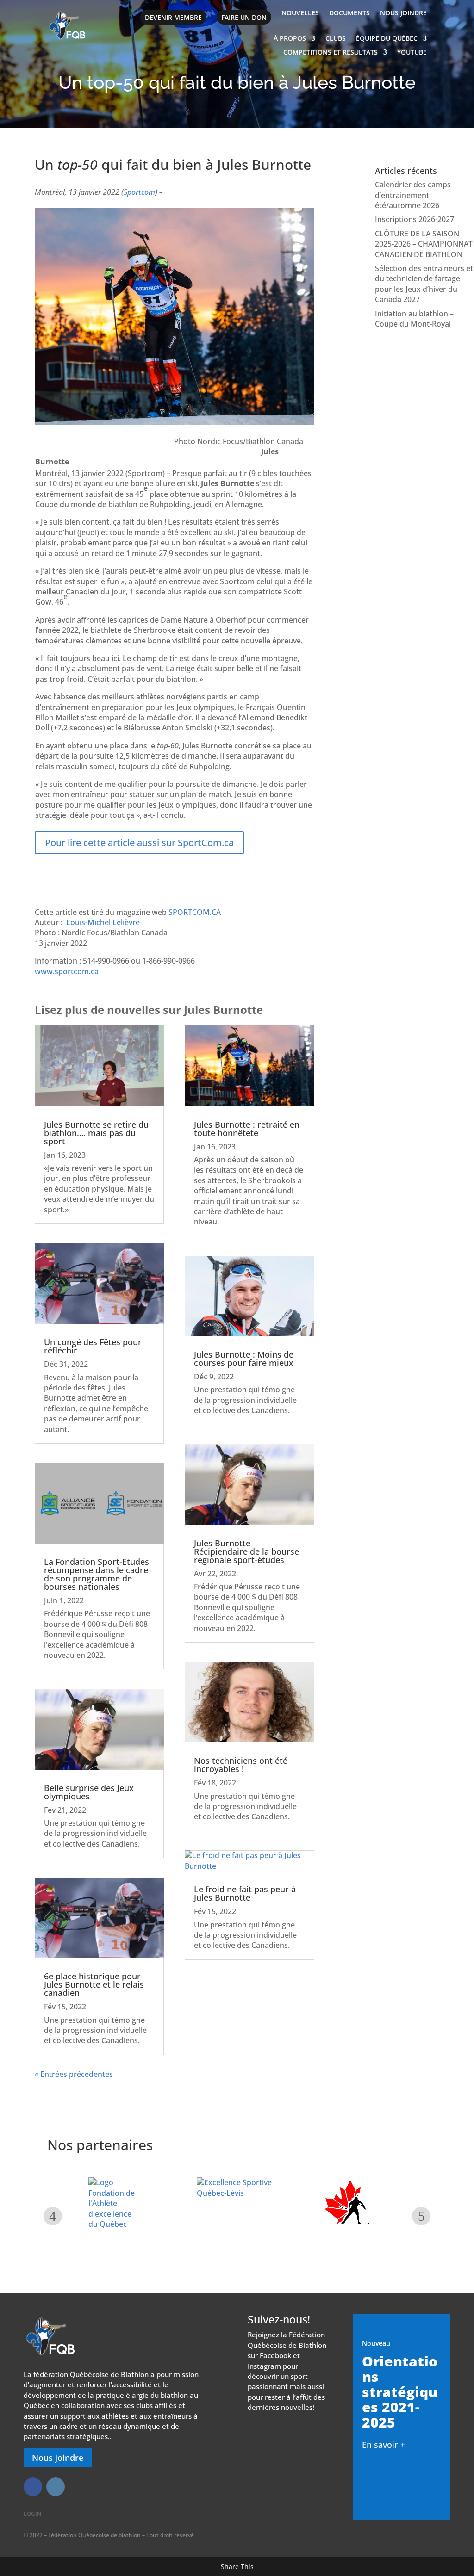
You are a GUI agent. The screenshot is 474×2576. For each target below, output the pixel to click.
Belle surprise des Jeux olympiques (89, 1792)
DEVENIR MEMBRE (173, 17)
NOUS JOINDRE (403, 13)
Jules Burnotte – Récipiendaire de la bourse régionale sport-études (246, 1551)
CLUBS (336, 39)
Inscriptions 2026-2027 (415, 219)
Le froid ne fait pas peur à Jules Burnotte (245, 1893)
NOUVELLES (300, 13)
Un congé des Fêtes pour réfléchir (93, 1346)
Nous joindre (58, 2458)
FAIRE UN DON (244, 17)
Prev (53, 2216)
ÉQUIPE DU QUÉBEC (387, 39)
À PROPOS (290, 39)
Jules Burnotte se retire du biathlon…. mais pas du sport (96, 1133)
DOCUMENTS (349, 13)
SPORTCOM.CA (195, 912)
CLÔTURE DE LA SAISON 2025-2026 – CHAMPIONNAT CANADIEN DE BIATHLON (424, 244)
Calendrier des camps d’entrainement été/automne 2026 (413, 195)
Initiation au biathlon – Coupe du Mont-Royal (414, 319)
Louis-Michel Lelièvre (103, 922)
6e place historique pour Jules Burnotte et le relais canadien (94, 1984)
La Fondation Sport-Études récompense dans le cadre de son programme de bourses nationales (97, 1574)
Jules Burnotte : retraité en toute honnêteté (247, 1129)
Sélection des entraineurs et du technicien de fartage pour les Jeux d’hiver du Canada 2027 (424, 284)
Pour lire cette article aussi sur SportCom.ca (139, 843)
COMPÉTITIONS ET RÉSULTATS (331, 53)
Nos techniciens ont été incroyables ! (241, 1765)
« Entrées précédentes (74, 2074)
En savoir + (384, 2445)
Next (421, 2216)
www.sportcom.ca (67, 971)
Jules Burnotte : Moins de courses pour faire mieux (244, 1359)
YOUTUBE (412, 53)
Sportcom (139, 192)
